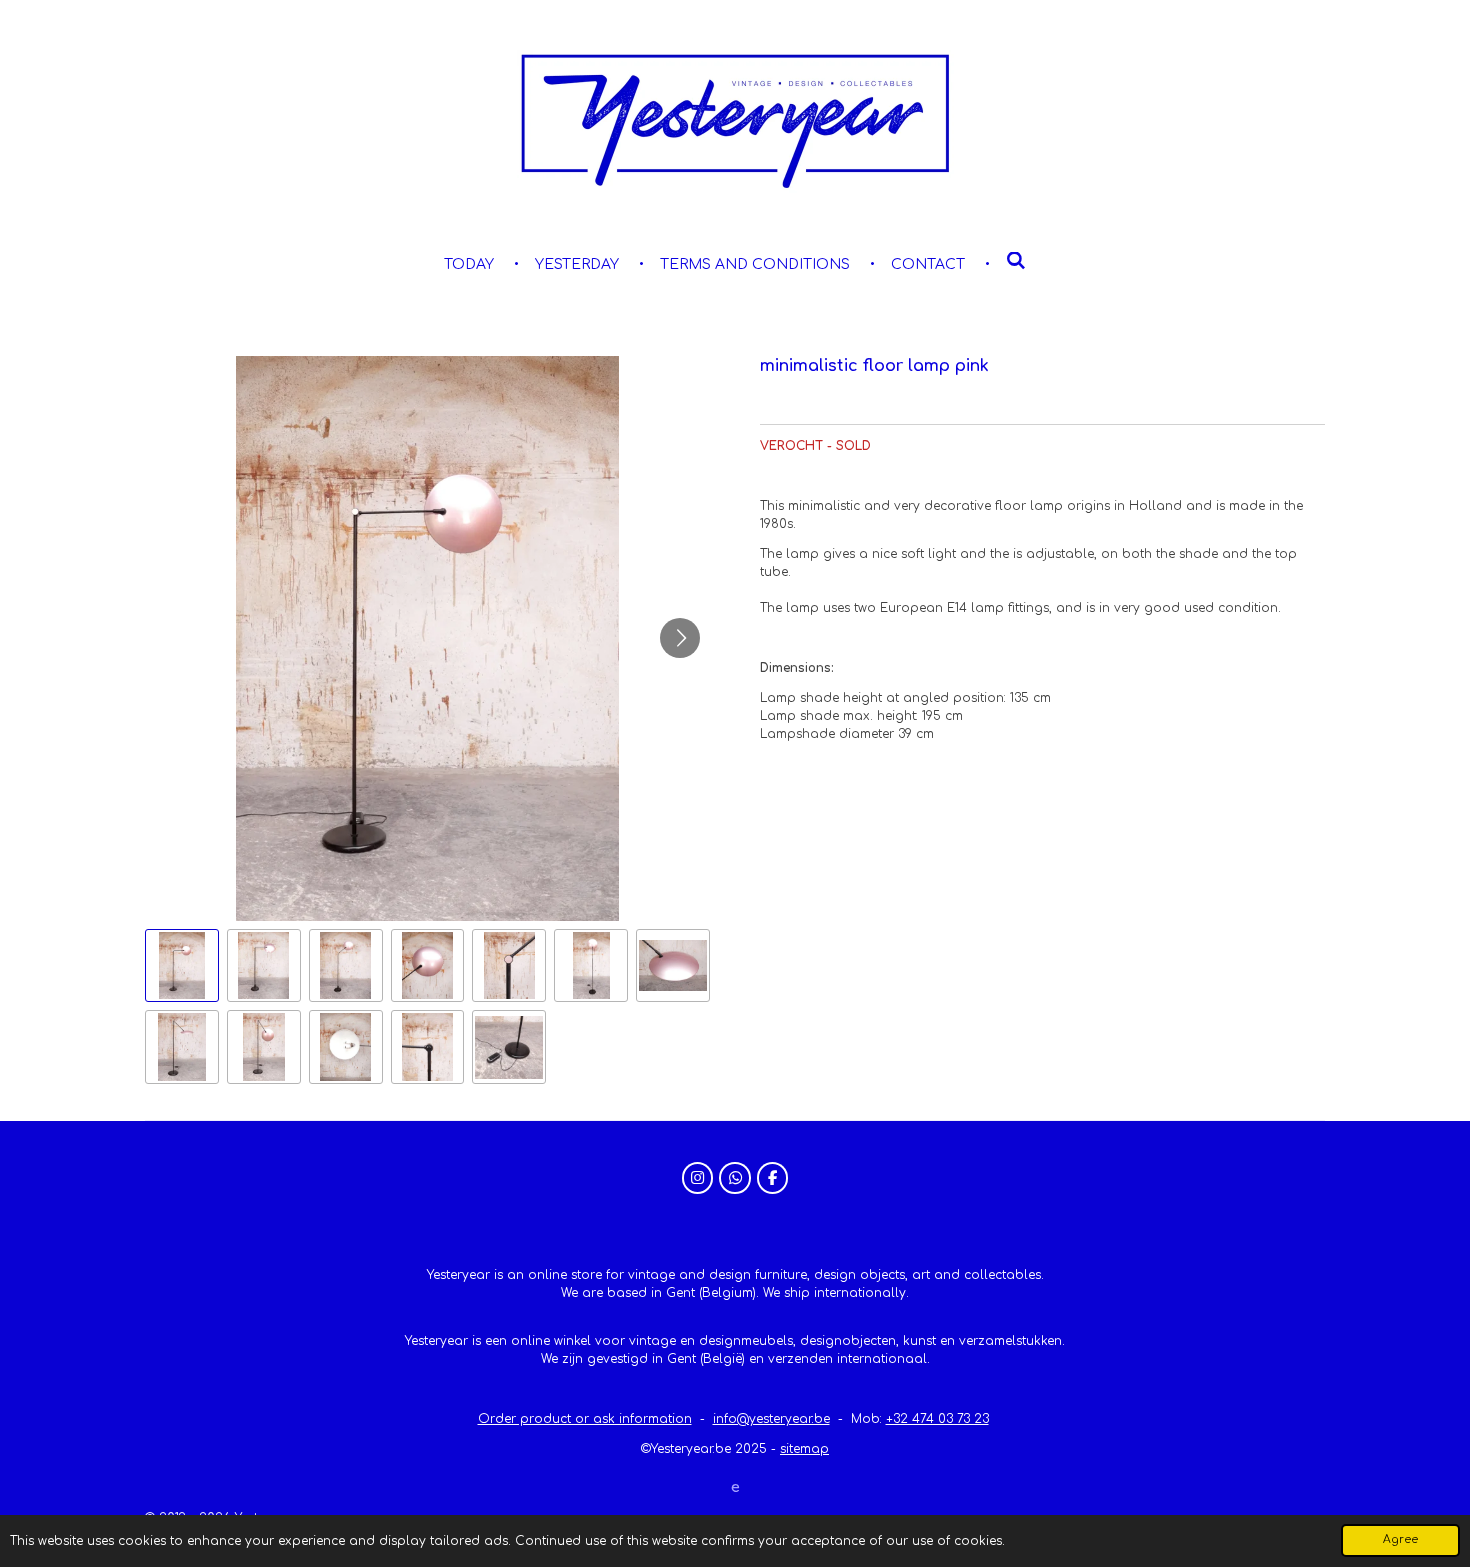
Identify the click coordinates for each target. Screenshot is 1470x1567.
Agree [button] (1400, 1539)
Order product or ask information (585, 1419)
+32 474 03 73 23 (937, 1419)
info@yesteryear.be (771, 1419)
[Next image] (680, 638)
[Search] (1016, 261)
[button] (182, 966)
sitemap (804, 1449)
